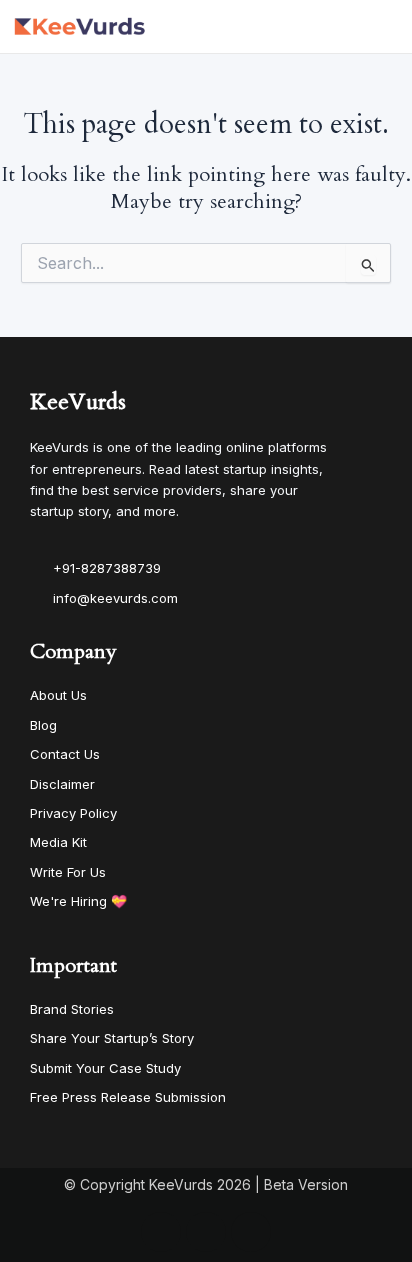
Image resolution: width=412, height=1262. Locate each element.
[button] (388, 26)
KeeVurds (78, 401)
